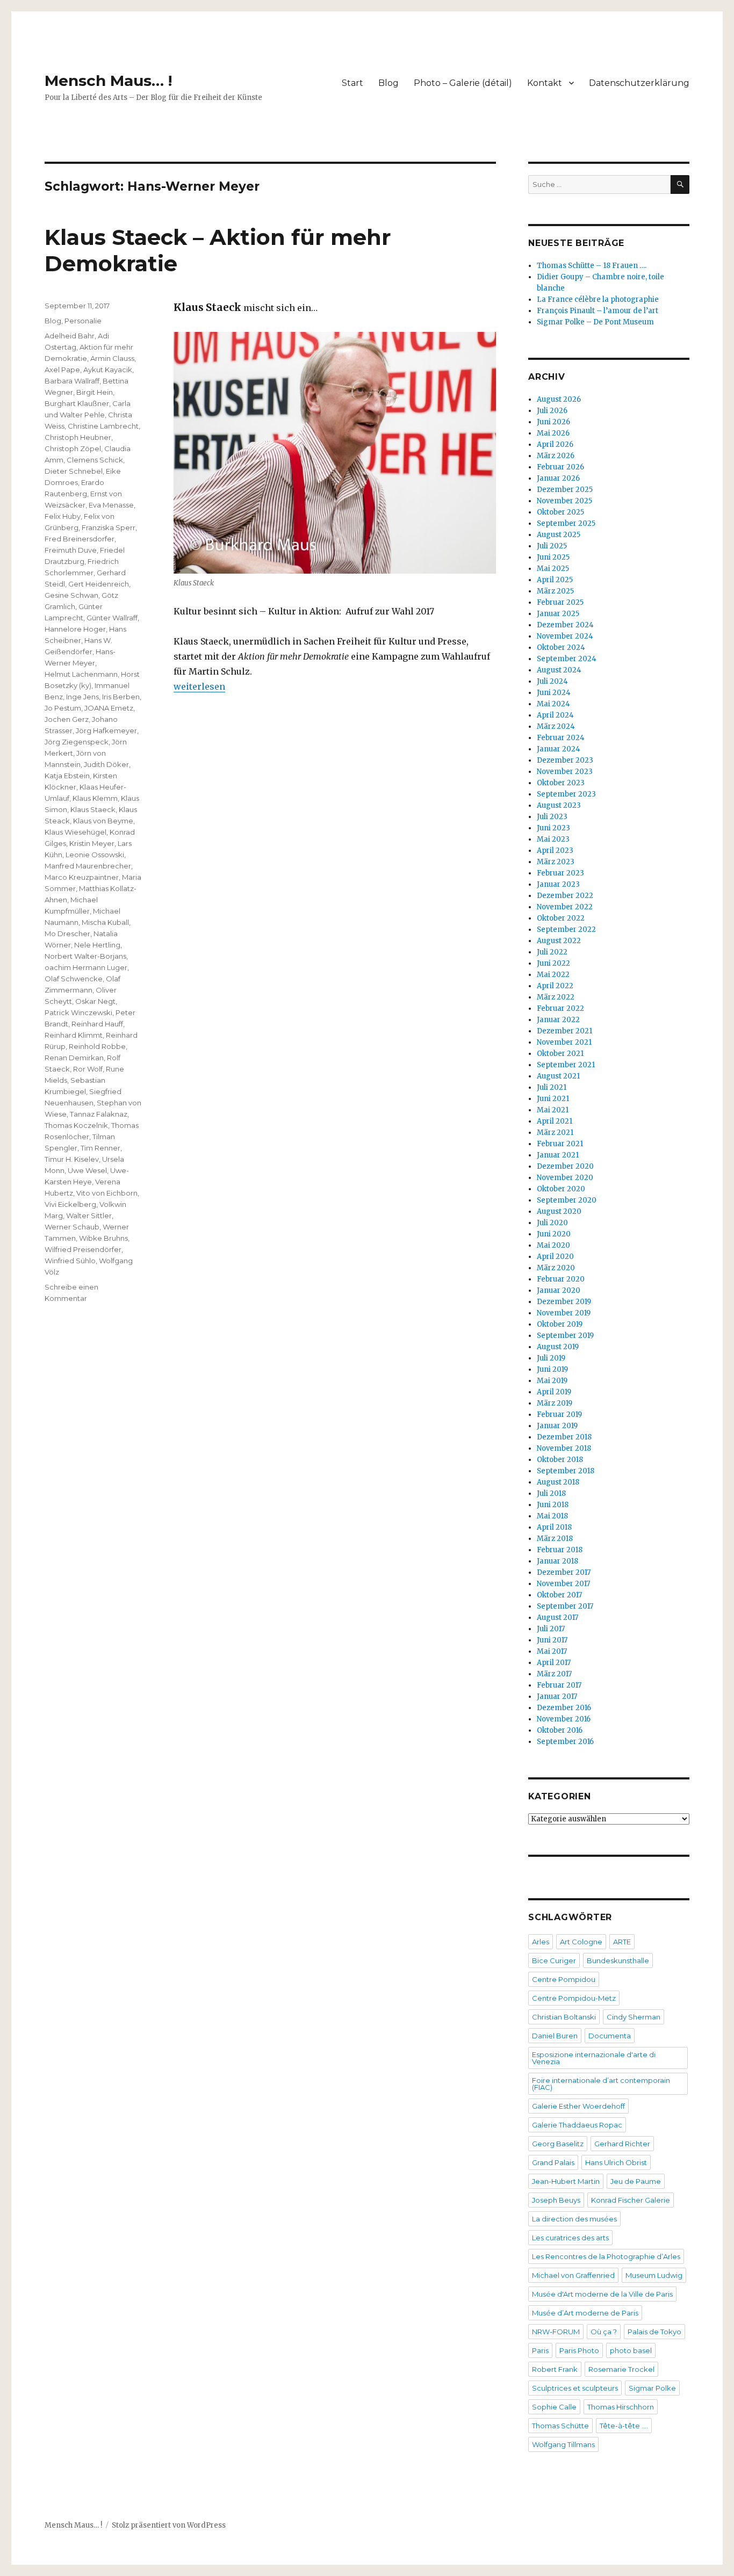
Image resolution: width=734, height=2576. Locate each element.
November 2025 (564, 501)
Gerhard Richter (622, 2144)
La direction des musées (574, 2219)
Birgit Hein (95, 392)
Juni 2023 (553, 828)
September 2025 (566, 523)
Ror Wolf (88, 1069)
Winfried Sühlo (70, 1261)
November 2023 (565, 772)
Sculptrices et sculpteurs (575, 2388)
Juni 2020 (554, 1234)
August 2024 (559, 670)
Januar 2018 (557, 1561)
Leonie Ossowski (95, 855)
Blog (388, 83)
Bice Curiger (554, 1960)
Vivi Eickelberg (70, 1204)
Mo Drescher (67, 934)
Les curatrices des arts (570, 2238)
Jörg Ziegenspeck (77, 742)
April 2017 (554, 1663)
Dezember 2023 (565, 760)
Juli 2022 (552, 952)
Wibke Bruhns (103, 1238)
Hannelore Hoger (75, 629)
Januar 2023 (558, 884)
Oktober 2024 (561, 647)
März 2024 (556, 726)
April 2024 (555, 715)
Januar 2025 (558, 614)
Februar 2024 (561, 738)
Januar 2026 (558, 478)
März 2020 (556, 1268)
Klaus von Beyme (103, 821)
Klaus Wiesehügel (75, 832)
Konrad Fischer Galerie (631, 2200)
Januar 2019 (557, 1426)
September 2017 (565, 1606)
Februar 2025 (560, 602)
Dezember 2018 (564, 1437)
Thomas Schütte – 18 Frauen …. (592, 266)
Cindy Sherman (634, 2017)
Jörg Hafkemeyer (106, 730)
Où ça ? (604, 2332)
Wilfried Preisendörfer (83, 1249)
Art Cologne (581, 1942)
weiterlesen (199, 686)
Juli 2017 (551, 1629)
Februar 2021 (560, 1144)
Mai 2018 (552, 1516)
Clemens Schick (95, 460)
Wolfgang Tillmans (563, 2444)
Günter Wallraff (112, 618)
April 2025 (555, 580)
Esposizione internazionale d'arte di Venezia (594, 2058)
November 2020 (565, 1178)
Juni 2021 (553, 1099)
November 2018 (564, 1448)
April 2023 (555, 851)
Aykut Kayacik (108, 370)
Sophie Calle (554, 2407)
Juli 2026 (552, 411)
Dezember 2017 (564, 1572)
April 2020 (555, 1257)
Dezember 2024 (565, 625)
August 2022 (559, 941)
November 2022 (565, 907)
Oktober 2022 (561, 918)
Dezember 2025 (565, 490)
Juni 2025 (553, 557)
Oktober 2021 (560, 1054)
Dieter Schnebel (74, 471)
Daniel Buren (555, 2036)
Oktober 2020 (561, 1189)
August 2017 (557, 1618)
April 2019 (554, 1392)
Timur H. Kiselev (72, 1159)
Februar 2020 (561, 1279)
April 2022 (555, 986)
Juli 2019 (551, 1358)
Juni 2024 (554, 693)
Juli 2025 (552, 546)
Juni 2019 (552, 1369)
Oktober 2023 (561, 783)
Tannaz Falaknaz (99, 1114)
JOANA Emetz (109, 708)
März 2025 (555, 591)
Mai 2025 (553, 569)
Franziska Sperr (109, 527)
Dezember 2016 (564, 1708)
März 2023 (556, 862)
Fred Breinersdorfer (80, 539)
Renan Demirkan (74, 1058)
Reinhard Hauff (97, 1024)
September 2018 (566, 1471)
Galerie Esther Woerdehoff (578, 2106)
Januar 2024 (559, 749)
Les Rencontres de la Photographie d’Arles (606, 2256)
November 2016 (564, 1719)
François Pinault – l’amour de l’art (598, 311)
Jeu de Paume (636, 2181)
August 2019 (558, 1347)
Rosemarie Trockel (621, 2369)
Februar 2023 (560, 873)
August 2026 (559, 399)
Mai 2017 (552, 1651)
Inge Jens (82, 697)
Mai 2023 (553, 839)
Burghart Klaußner (77, 403)
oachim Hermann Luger (86, 967)
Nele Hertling (97, 945)
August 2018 (558, 1482)
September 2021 (566, 1065)
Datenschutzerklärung (639, 83)
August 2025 (559, 535)
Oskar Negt (95, 1001)
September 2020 (567, 1200)
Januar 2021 (558, 1155)
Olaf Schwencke (74, 979)
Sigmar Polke (652, 2388)
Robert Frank (555, 2369)
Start (352, 83)
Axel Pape (62, 370)
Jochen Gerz (67, 719)
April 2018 (554, 1527)
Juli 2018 (551, 1493)
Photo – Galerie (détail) (463, 83)
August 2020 (559, 1211)
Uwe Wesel (87, 1170)
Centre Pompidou (564, 1979)
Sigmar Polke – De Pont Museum (595, 322)
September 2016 (565, 1742)
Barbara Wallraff (72, 381)
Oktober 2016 (560, 1730)
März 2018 (555, 1539)
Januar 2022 (558, 1020)
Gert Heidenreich (99, 584)
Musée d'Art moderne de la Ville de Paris (602, 2294)
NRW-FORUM (556, 2332)
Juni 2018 (553, 1505)
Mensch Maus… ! (108, 81)
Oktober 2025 (560, 512)
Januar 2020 (559, 1290)
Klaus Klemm (95, 798)
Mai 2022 (553, 975)
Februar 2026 (560, 467)
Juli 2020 (552, 1223)
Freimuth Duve (71, 550)
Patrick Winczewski (78, 1012)
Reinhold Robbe (97, 1046)
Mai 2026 (553, 433)
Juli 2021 (552, 1087)
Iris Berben (121, 697)
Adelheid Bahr (70, 336)
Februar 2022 (560, 1008)
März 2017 (554, 1674)
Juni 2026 (553, 422)
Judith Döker (106, 764)
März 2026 (556, 456)
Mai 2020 (553, 1245)
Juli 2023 (552, 817)
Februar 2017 (559, 1685)
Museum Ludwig (654, 2275)
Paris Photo (579, 2350)
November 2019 (564, 1313)
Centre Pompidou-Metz (574, 1998)
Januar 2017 (557, 1696)
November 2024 (565, 636)
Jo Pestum (63, 708)
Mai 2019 (552, 1381)
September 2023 (566, 794)
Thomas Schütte (560, 2426)
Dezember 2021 (564, 1031)
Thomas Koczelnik (76, 1125)
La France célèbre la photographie (598, 299)
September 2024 (567, 659)
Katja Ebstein (67, 776)
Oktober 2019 (560, 1324)
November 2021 (564, 1042)
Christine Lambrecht (103, 426)
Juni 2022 (553, 963)
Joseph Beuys (556, 2200)
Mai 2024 (553, 704)
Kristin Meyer (92, 843)
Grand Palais (553, 2162)
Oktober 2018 (560, 1460)
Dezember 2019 (564, 1302)
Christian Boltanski (564, 2017)
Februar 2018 (560, 1550)
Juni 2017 (552, 1640)
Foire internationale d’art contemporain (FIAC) (601, 2084)
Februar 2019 (559, 1414)
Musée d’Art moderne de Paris (585, 2313)
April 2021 (555, 1121)
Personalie (83, 321)
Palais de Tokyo (654, 2332)
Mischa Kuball (105, 922)
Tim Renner (100, 1148)
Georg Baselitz (558, 2144)
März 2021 (555, 1133)
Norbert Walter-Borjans (85, 956)
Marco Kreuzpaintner (82, 877)
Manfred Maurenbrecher (88, 866)
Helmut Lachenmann (81, 674)
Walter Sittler (89, 1215)
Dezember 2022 (565, 896)
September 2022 (566, 929)
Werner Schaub (72, 1227)
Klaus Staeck (93, 809)
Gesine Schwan (71, 595)
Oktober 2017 (559, 1595)
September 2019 (565, 1336)
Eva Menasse (111, 505)
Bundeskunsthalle (618, 1960)
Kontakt (545, 83)
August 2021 (558, 1076)
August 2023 (559, 805)
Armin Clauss (112, 358)
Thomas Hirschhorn (621, 2407)
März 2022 (556, 997)
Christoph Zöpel (73, 448)
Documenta (610, 2036)
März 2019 (555, 1403)
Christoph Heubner (78, 437)
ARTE (622, 1942)
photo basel (631, 2350)
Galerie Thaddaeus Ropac (577, 2125)
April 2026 (555, 444)
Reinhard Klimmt (74, 1035)
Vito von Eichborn (107, 1193)
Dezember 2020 (565, 1166)
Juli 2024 (552, 681)
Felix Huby (63, 516)
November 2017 (563, 1584)
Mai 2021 (553, 1110)
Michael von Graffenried (573, 2275)
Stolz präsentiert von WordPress (169, 2525)
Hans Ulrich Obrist (616, 2162)
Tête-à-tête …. (624, 2426)
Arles (541, 1942)
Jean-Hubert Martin (566, 2181)
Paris (540, 2350)
